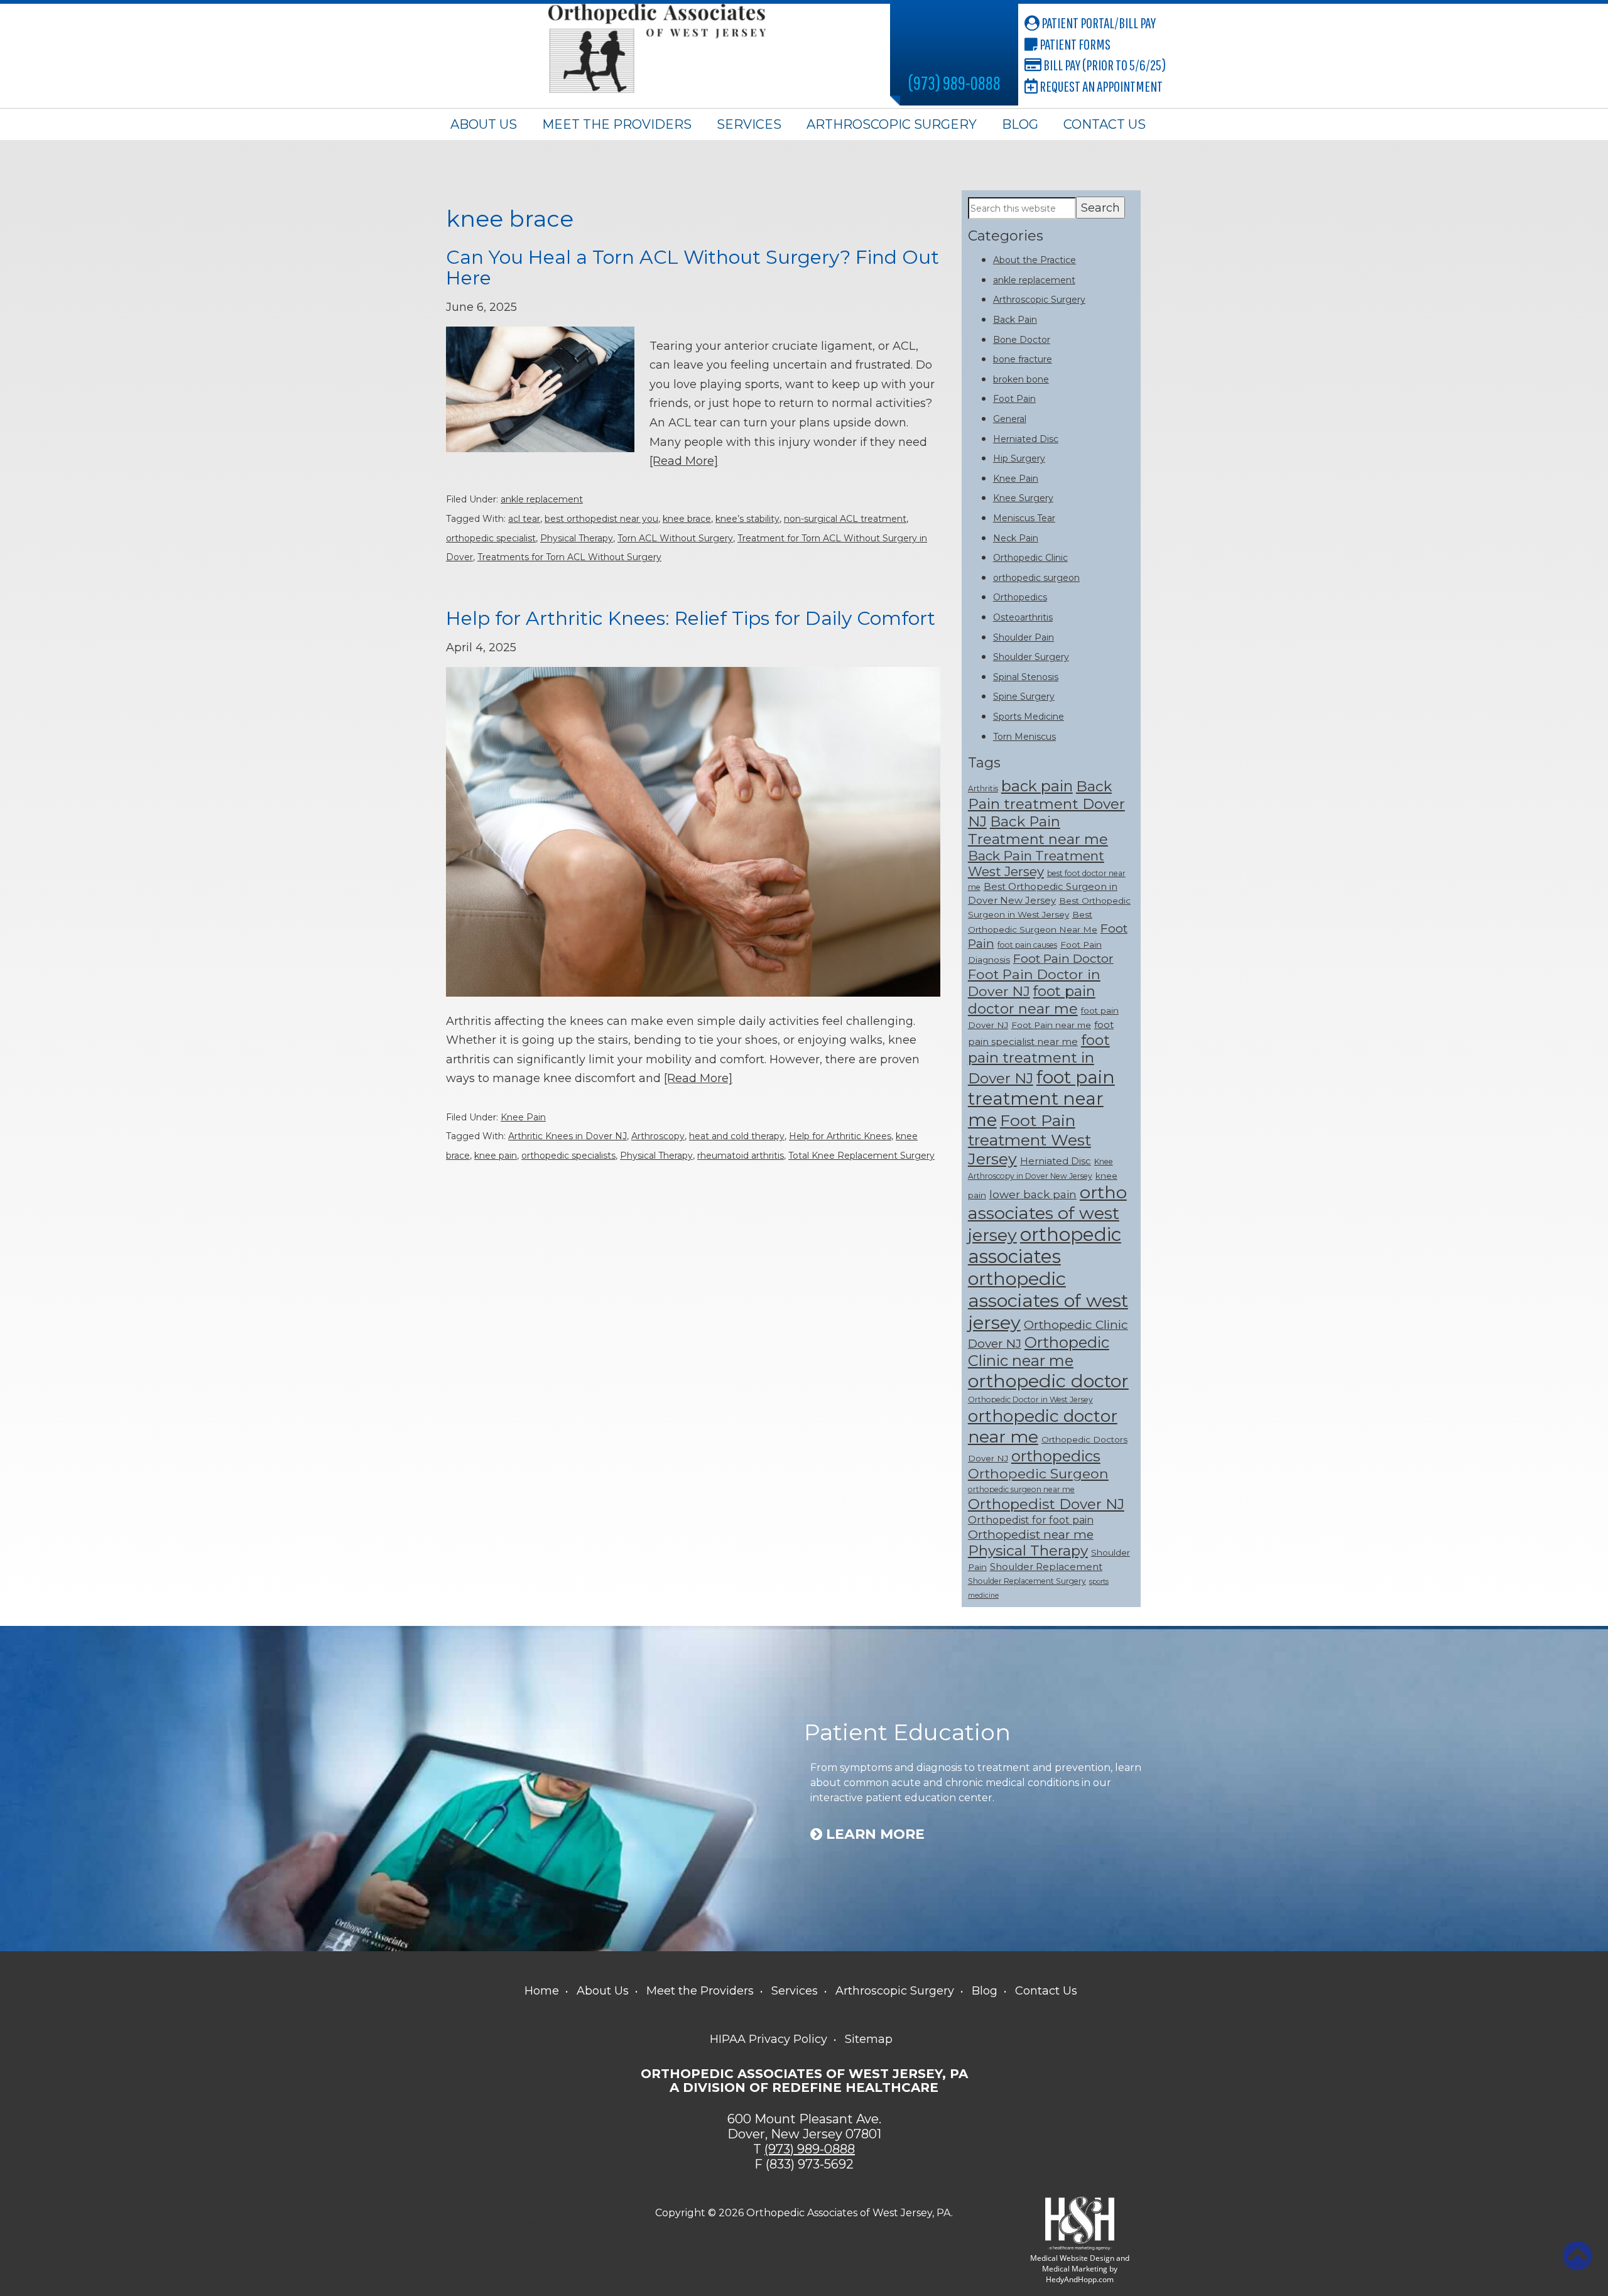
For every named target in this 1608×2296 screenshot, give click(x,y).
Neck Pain (1016, 538)
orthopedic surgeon (1036, 578)
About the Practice (1035, 260)
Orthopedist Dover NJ (1046, 1504)
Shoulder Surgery (1031, 657)
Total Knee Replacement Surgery (861, 1156)
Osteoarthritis (1023, 617)
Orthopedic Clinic (1030, 558)
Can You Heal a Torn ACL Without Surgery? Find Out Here (693, 268)
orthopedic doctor (1048, 1381)
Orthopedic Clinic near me (1039, 1351)
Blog (1020, 124)
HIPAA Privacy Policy (769, 2039)
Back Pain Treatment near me (1038, 830)
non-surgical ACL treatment (845, 519)
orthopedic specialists (568, 1156)
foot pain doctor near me (1032, 1000)
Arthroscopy (658, 1136)
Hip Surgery (1019, 458)
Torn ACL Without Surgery (675, 538)
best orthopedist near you (601, 519)
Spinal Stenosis (1026, 677)
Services (749, 124)
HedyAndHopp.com (1080, 2279)
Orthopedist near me (1031, 1534)
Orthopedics (1020, 597)
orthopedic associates (1045, 1245)
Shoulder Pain (1024, 637)
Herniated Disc (1026, 439)
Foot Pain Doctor (1063, 958)
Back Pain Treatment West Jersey (1036, 864)
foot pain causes (1027, 945)
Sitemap (869, 2039)
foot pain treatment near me (1041, 1098)
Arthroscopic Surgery (892, 124)
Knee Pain (523, 1117)
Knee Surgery (1023, 498)
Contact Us (1105, 124)
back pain (1037, 786)
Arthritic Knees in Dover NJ (568, 1136)
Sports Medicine (1029, 717)
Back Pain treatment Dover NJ (1046, 804)
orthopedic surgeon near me (1021, 1489)
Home (542, 1991)
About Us (484, 124)
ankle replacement (542, 499)
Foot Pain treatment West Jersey (1029, 1140)
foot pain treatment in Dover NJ (1039, 1059)
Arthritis (983, 788)
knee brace (687, 519)
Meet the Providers (617, 124)
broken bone (1021, 379)
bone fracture (1023, 359)
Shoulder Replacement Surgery (1027, 1581)
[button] (1577, 2256)
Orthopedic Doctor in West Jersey (1030, 1400)
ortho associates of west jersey (1047, 1214)
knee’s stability (747, 519)
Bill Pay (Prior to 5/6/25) (1104, 65)
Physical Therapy (577, 538)
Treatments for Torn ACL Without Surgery (569, 557)
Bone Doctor (1022, 340)
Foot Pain (1014, 399)
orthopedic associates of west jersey (1048, 1300)
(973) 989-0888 (954, 83)
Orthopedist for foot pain (1031, 1520)
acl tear (524, 519)
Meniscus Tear (1024, 518)
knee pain (496, 1156)
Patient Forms (1074, 44)
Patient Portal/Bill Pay (1098, 23)
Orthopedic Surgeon (1038, 1473)
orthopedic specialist (491, 538)
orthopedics (1056, 1456)
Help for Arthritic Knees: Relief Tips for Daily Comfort (691, 618)
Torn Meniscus (1024, 737)
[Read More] (684, 461)
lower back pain (1033, 1194)
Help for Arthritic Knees (840, 1136)
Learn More (873, 1834)
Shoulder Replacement (1046, 1567)
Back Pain (1015, 320)
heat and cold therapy (737, 1136)
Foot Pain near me (1051, 1025)
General (1010, 419)
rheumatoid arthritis (741, 1156)
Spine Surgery (1024, 696)
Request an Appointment (1100, 86)
